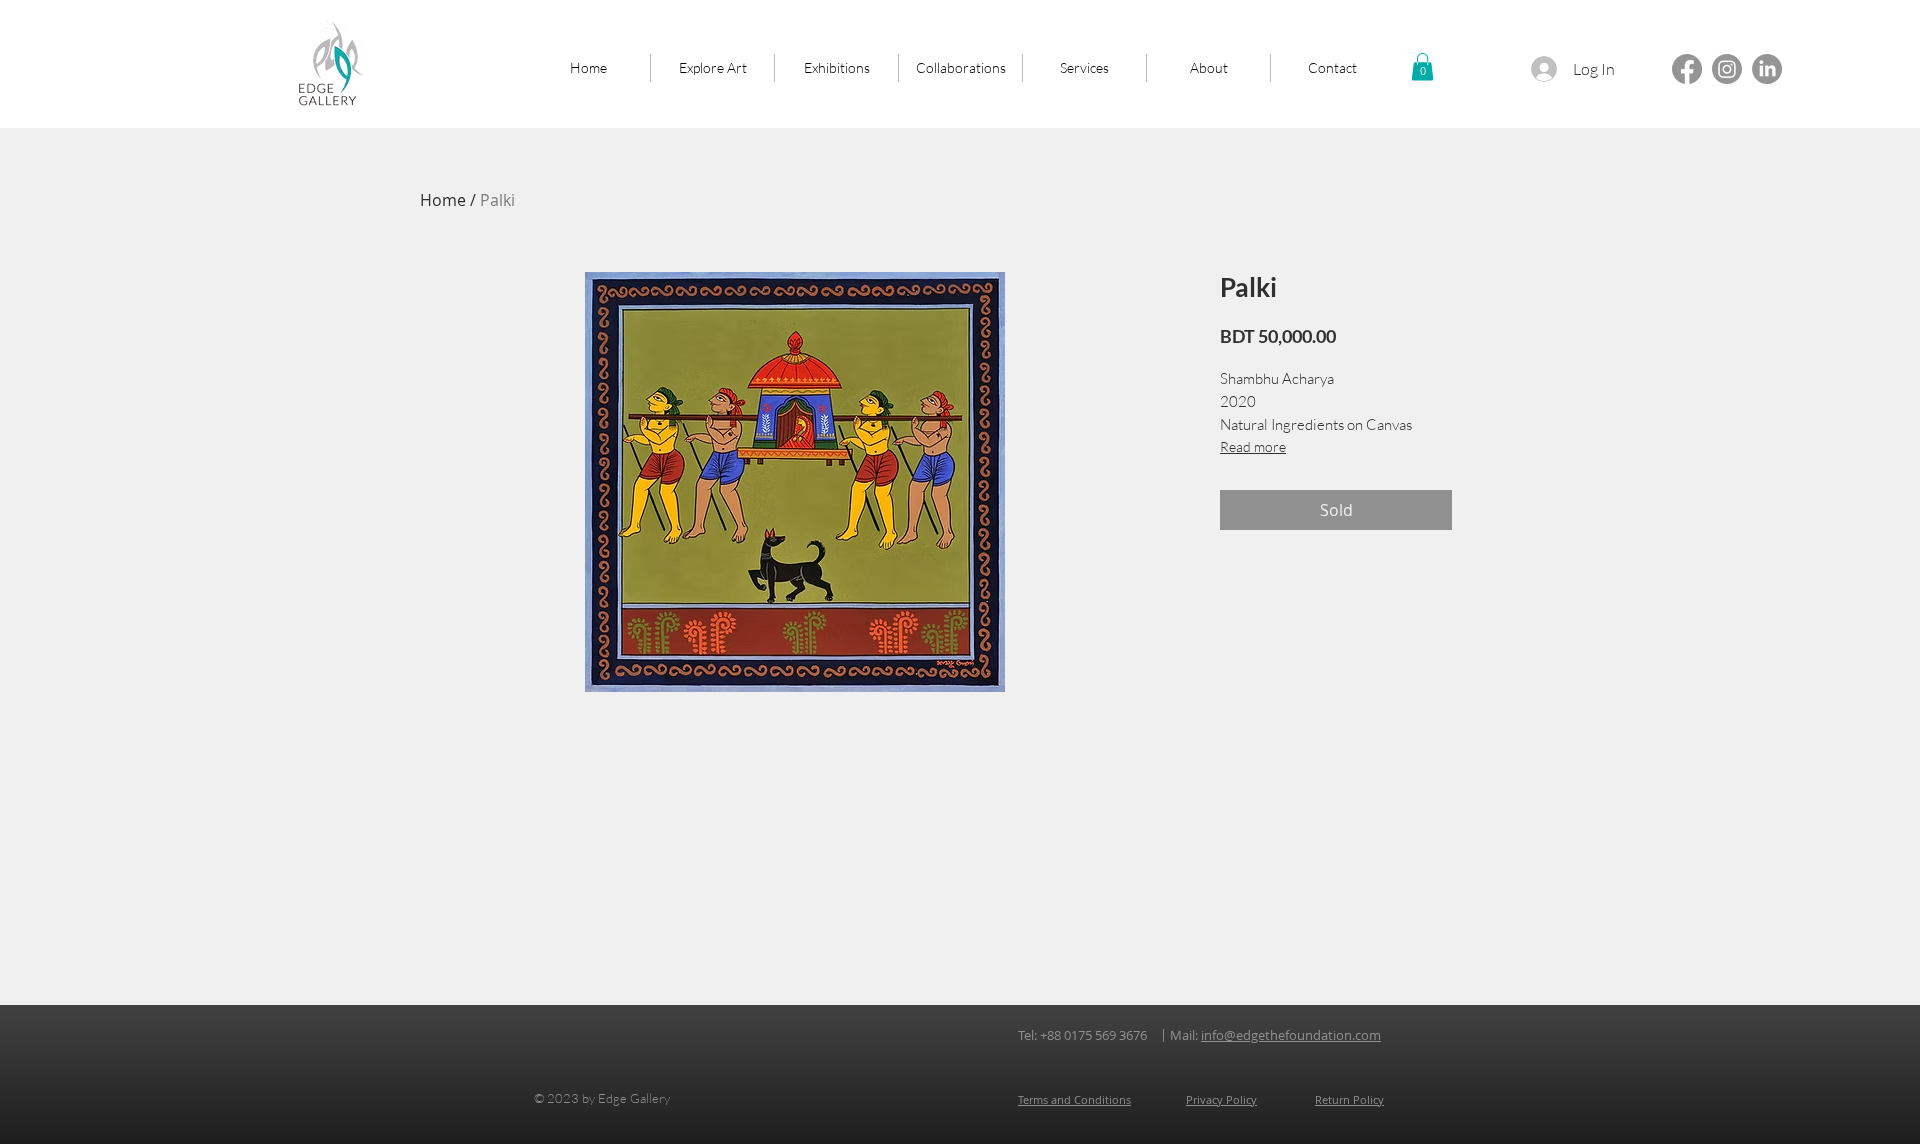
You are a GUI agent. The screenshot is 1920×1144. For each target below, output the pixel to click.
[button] (1422, 66)
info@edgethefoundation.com (1291, 1035)
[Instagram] (1727, 69)
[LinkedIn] (1767, 69)
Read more (1253, 446)
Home (443, 200)
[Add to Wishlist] (1480, 510)
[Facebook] (1687, 69)
